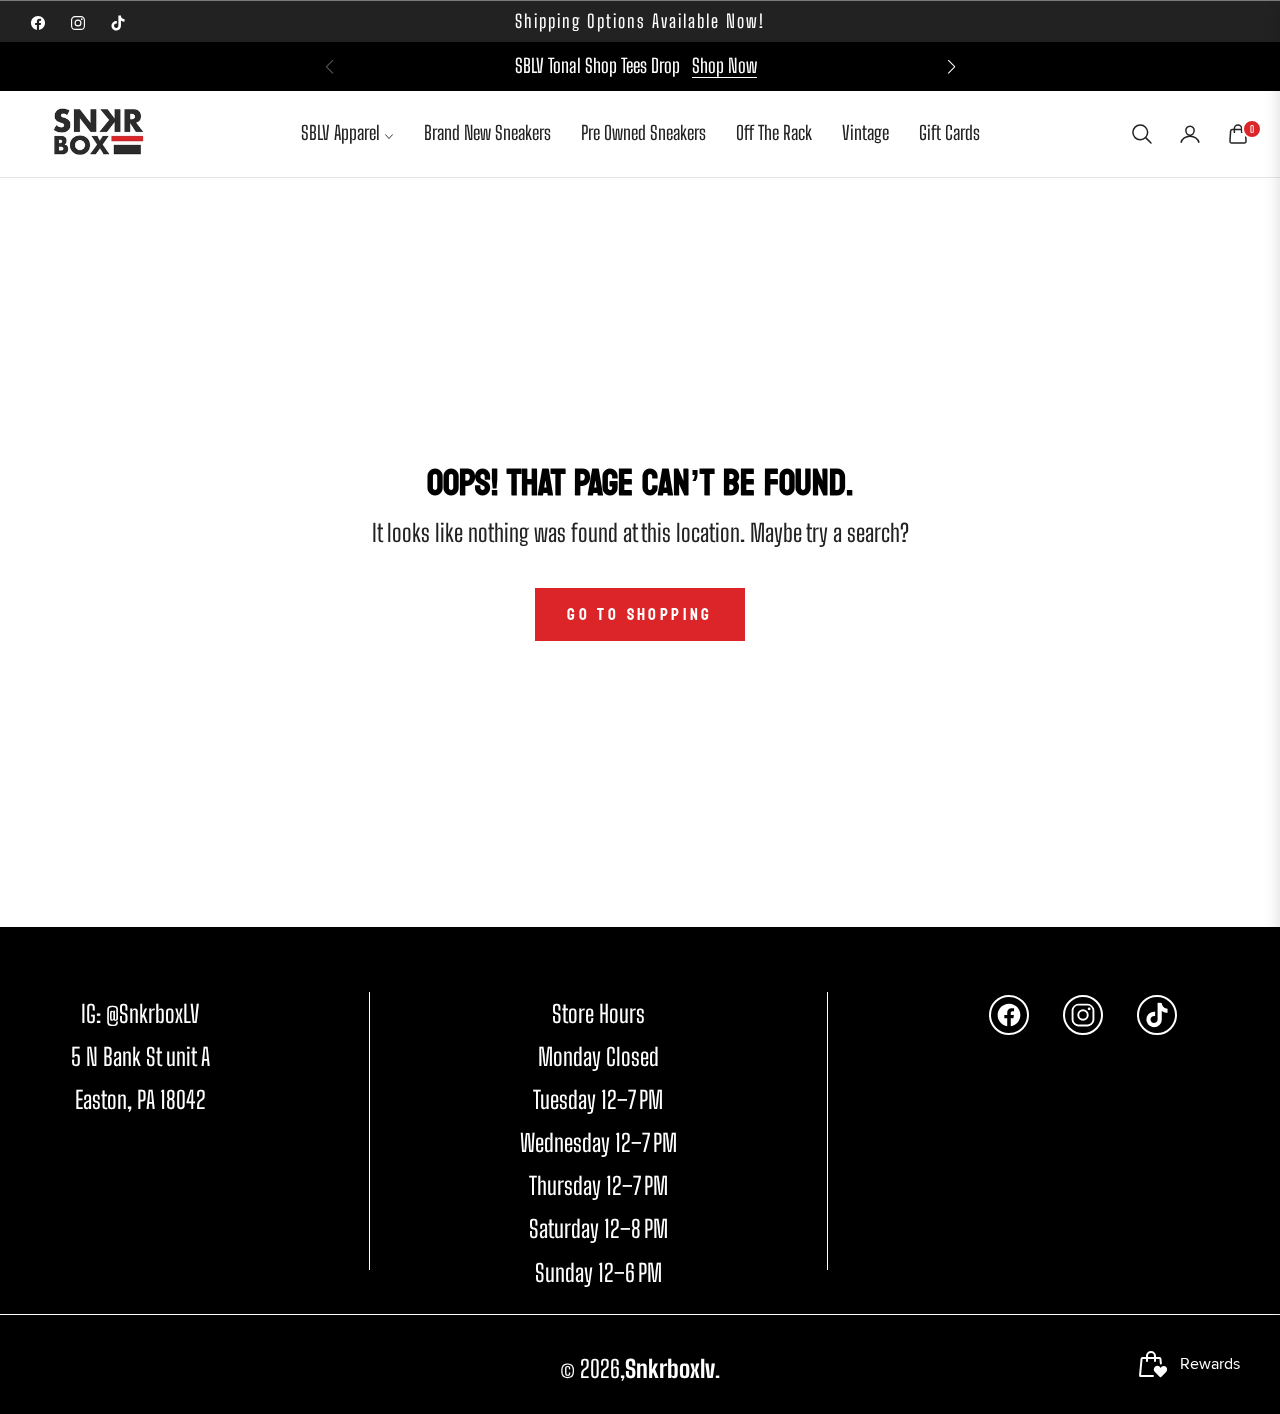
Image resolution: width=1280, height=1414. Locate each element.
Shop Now (724, 65)
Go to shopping (640, 614)
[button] (951, 67)
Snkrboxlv (670, 1368)
